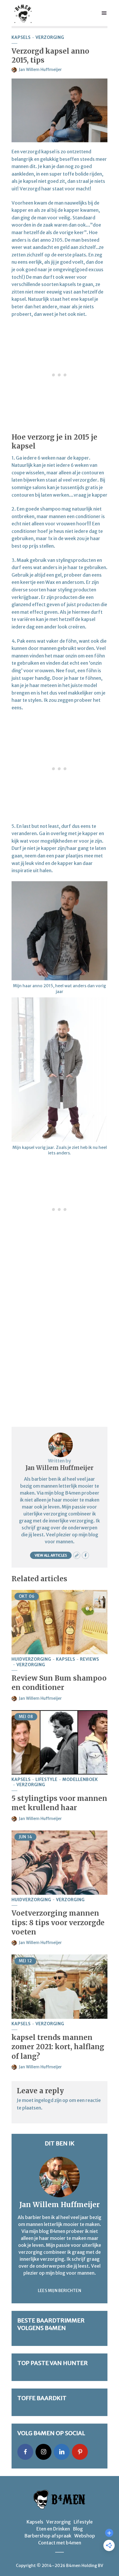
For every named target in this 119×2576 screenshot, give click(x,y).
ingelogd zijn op (51, 2100)
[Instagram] (43, 2452)
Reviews (90, 1659)
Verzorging (50, 38)
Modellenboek (80, 1780)
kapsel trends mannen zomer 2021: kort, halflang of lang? (58, 2047)
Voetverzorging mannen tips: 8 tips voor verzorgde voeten (58, 1923)
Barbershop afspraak (48, 2536)
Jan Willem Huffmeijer (40, 70)
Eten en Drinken (53, 2529)
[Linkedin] (62, 2452)
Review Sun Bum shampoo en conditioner (59, 1683)
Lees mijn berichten (59, 2291)
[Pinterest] (80, 2452)
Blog (78, 2529)
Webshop (85, 2536)
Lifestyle (47, 1780)
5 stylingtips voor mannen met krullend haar (59, 1803)
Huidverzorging (31, 1659)
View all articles (51, 1555)
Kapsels (21, 38)
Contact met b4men (60, 2543)
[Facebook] (25, 2452)
